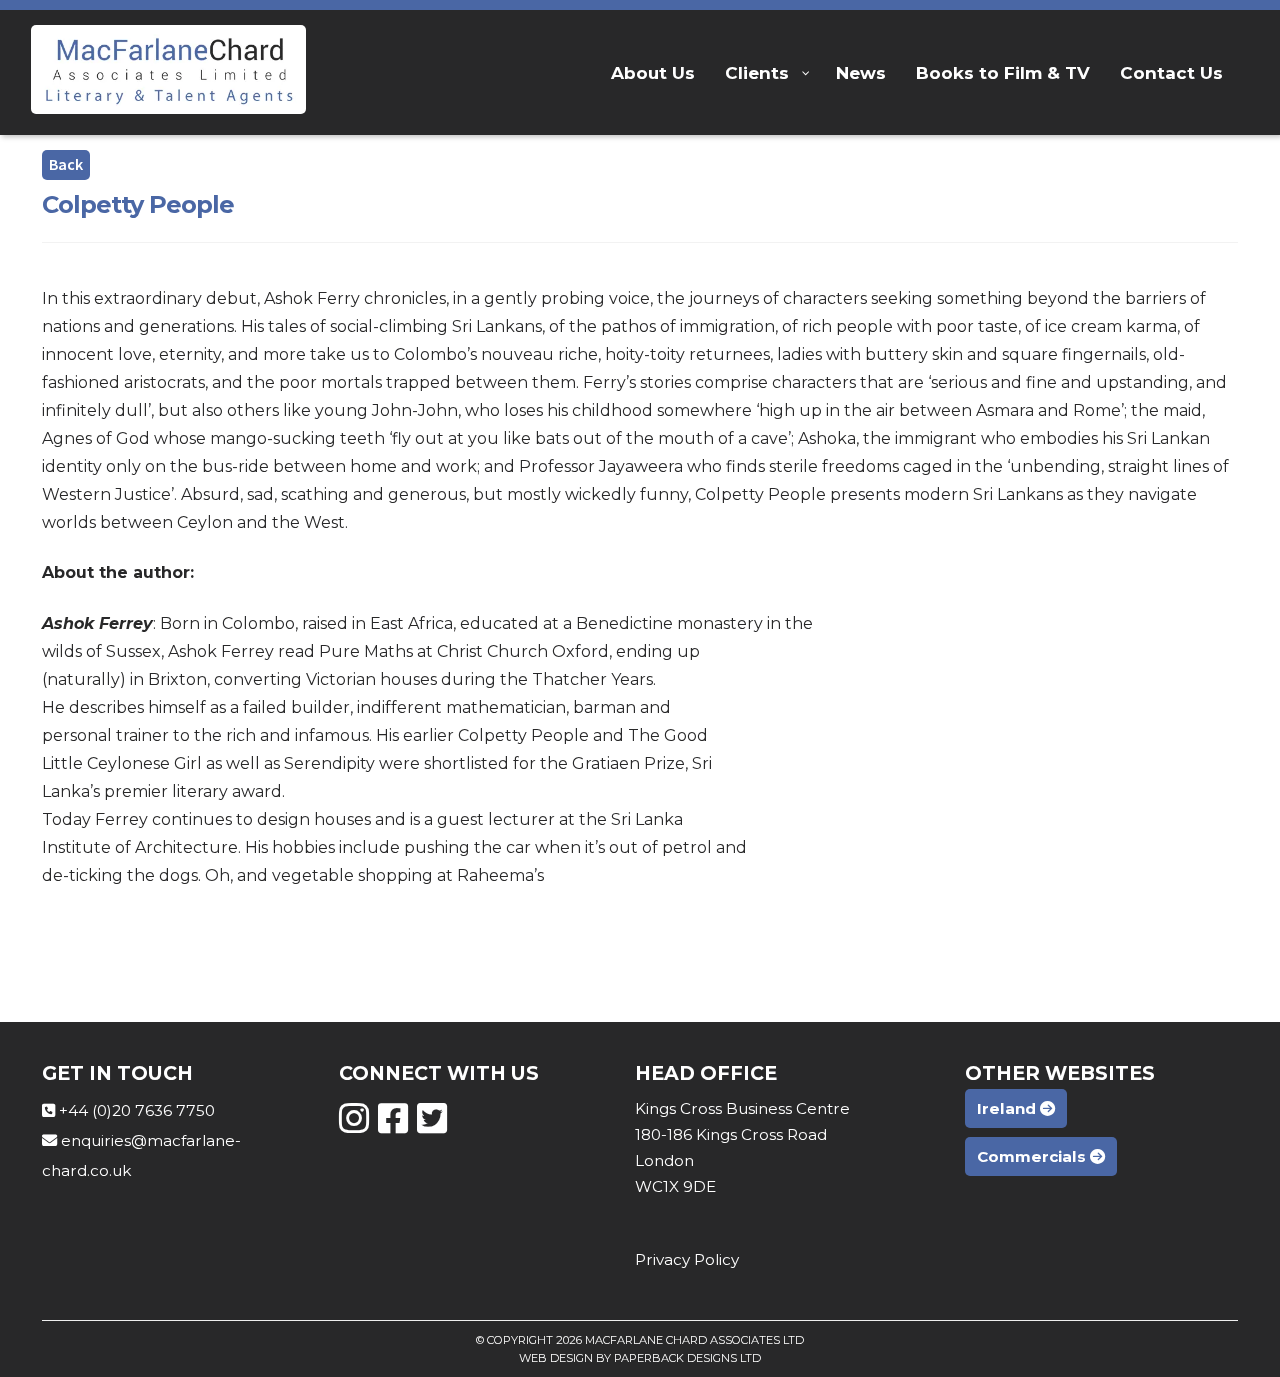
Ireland (1008, 1108)
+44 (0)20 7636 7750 (137, 1110)
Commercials (1033, 1156)
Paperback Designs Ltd (687, 1358)
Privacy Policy (687, 1259)
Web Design (556, 1358)
